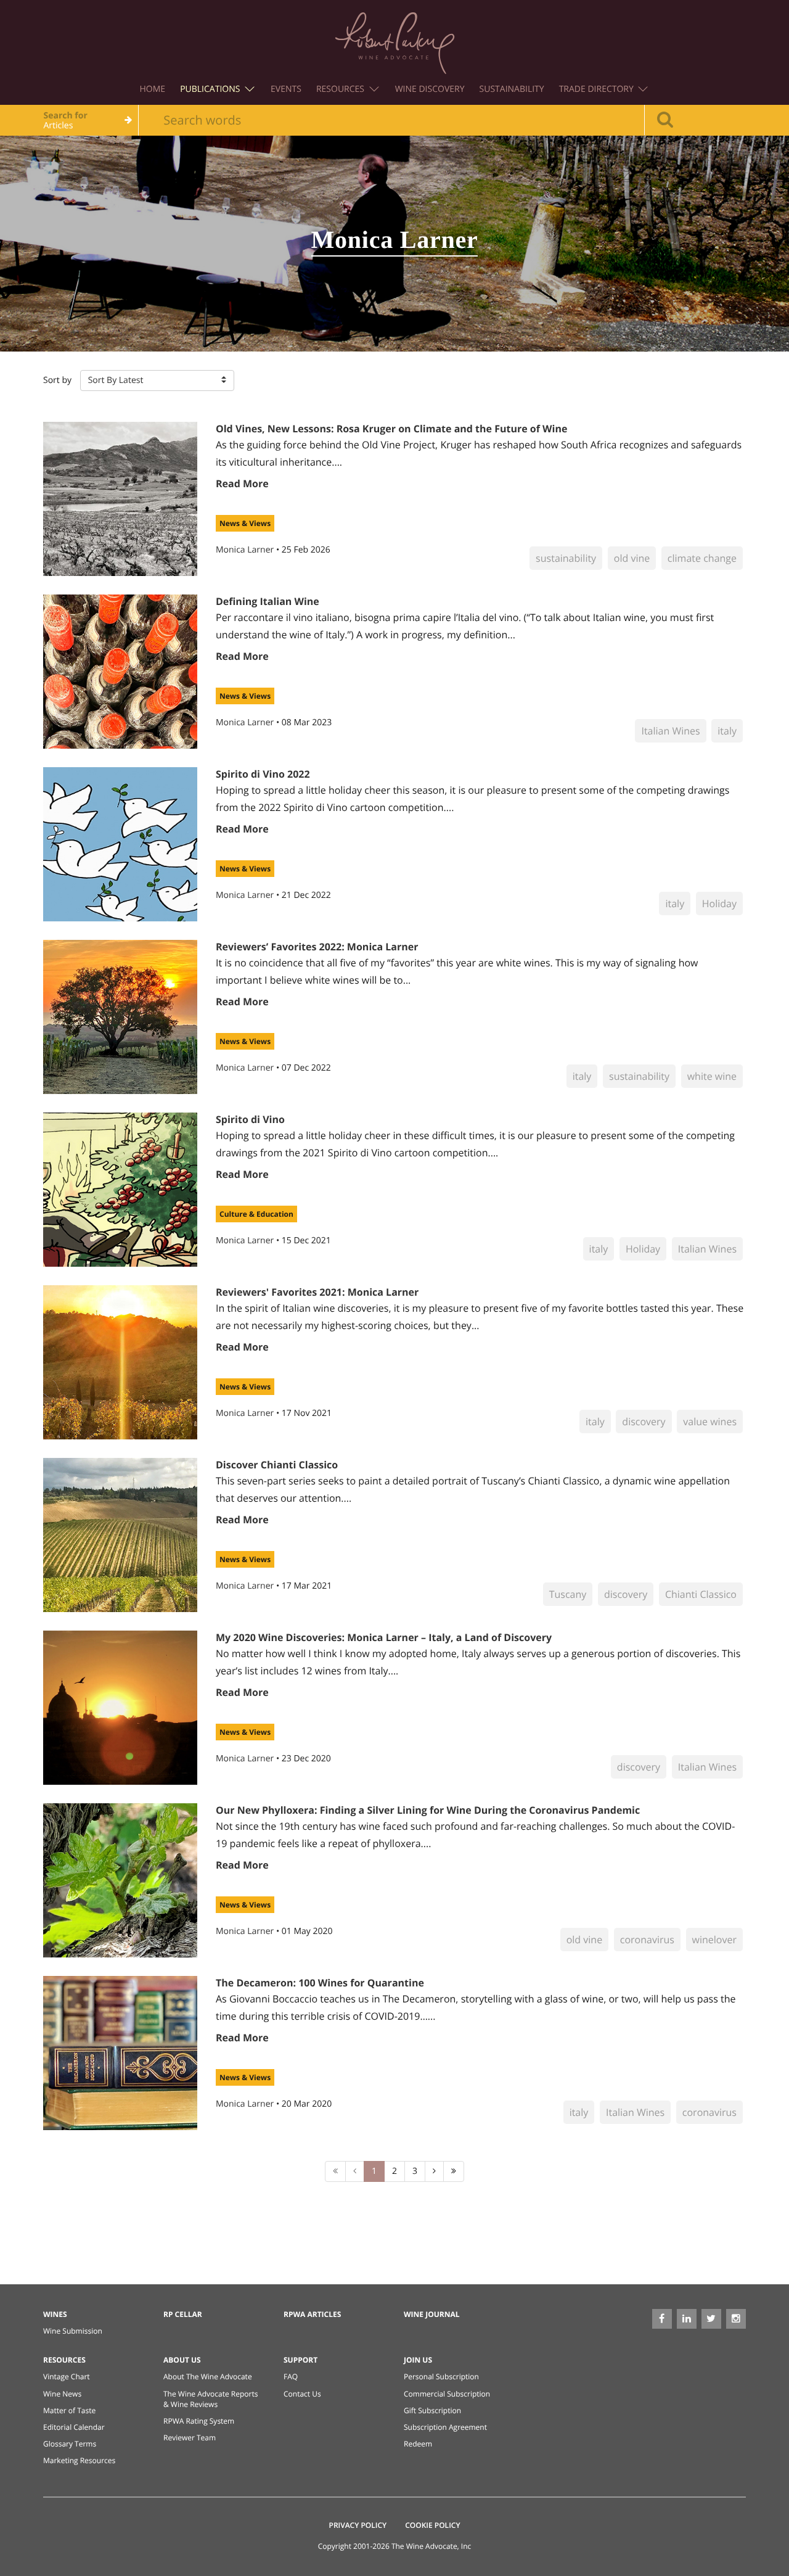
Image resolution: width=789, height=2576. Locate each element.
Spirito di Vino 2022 (263, 774)
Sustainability (512, 89)
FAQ (291, 2376)
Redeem (418, 2444)
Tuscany (568, 1594)
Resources (341, 89)
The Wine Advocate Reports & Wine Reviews (211, 2399)
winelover (714, 1940)
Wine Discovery (430, 89)
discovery (644, 1422)
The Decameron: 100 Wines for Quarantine (320, 1983)
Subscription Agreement (445, 2427)
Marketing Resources (79, 2460)
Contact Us (302, 2394)
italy (727, 731)
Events (286, 89)
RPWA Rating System (199, 2421)
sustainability (566, 558)
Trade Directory (598, 89)
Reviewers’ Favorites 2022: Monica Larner (317, 947)
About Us (182, 2360)
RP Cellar (183, 2314)
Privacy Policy (358, 2525)
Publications (211, 89)
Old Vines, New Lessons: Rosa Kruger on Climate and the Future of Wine (391, 429)
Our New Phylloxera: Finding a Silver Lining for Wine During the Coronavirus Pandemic (428, 1810)
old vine (632, 558)
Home (153, 89)
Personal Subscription (441, 2376)
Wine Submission (73, 2331)
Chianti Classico (701, 1594)
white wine (712, 1076)
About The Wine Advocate (208, 2376)
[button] (157, 381)
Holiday (719, 903)
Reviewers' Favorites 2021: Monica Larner (317, 1292)
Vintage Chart (67, 2376)
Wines (55, 2314)
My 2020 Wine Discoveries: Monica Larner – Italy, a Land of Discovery (384, 1637)
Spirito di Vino (250, 1119)
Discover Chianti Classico (277, 1465)
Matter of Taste (69, 2410)
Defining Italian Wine (268, 601)
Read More (242, 484)
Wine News (62, 2394)
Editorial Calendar (74, 2427)
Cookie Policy (432, 2525)
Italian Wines (670, 731)
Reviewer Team (190, 2438)
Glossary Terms (70, 2444)
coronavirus (647, 1940)
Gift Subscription (432, 2410)
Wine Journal (432, 2314)
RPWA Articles (312, 2314)
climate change (702, 558)
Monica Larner (246, 550)
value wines (710, 1422)
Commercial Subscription (447, 2394)
